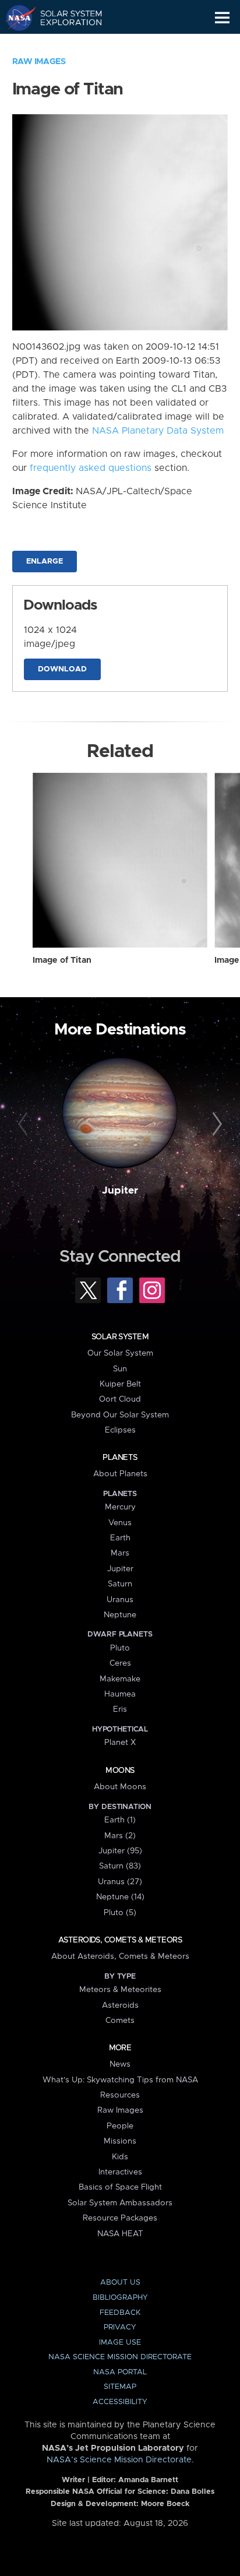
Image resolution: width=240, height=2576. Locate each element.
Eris (120, 1709)
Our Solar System (120, 1353)
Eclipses (120, 1430)
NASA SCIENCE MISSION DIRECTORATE (120, 2357)
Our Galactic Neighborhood (64, 44)
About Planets (120, 1474)
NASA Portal (120, 2372)
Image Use (120, 2343)
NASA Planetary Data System (158, 431)
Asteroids (120, 2005)
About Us (120, 2283)
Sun (120, 1369)
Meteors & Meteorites (120, 1990)
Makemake (120, 1679)
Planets (120, 1458)
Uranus (120, 1600)
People (120, 2126)
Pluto (120, 1648)
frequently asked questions (91, 468)
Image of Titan (62, 960)
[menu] (222, 18)
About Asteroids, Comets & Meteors (120, 1956)
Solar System (120, 1337)
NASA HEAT (120, 2234)
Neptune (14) (120, 1897)
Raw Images (39, 62)
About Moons (120, 1787)
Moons (120, 1771)
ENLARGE (45, 562)
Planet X (120, 1743)
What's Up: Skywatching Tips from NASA (120, 2080)
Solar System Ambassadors (120, 2203)
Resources (120, 2095)
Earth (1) (120, 1820)
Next (215, 1124)
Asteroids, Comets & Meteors (120, 1940)
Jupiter (120, 1191)
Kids (120, 2157)
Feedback (120, 2313)
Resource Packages (120, 2218)
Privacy (120, 2327)
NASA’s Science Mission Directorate (119, 2460)
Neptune (120, 1615)
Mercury (120, 1507)
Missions (120, 2141)
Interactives (120, 2172)
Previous (25, 1124)
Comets (120, 2021)
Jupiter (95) (120, 1851)
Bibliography (120, 2298)
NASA (15, 17)
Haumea (120, 1694)
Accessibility (120, 2402)
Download (62, 669)
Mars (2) (120, 1836)
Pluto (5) (120, 1913)
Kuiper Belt (120, 1384)
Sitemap (120, 2387)
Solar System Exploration (64, 17)
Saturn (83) (120, 1866)
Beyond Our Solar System (120, 1415)
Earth (120, 1538)
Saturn (120, 1584)
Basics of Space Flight (120, 2187)
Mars (120, 1553)
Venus (120, 1523)
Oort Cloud (120, 1399)
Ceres (120, 1663)
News (120, 2064)
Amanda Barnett (148, 2480)
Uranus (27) (120, 1882)
